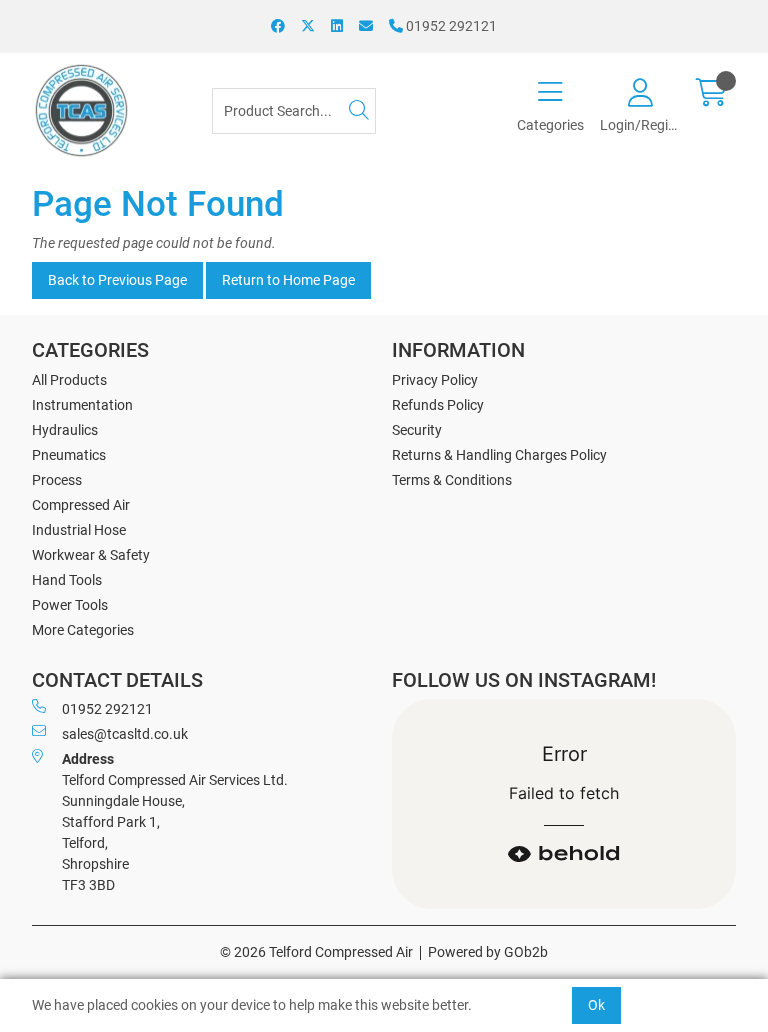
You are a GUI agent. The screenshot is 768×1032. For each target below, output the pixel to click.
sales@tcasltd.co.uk (125, 734)
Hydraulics (65, 430)
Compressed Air (81, 505)
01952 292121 (450, 26)
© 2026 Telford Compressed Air (316, 952)
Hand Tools (67, 580)
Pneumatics (69, 455)
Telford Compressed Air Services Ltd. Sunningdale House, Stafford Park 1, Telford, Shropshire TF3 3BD (175, 822)
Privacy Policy (435, 380)
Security (417, 430)
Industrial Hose (79, 530)
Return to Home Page (288, 280)
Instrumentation (82, 405)
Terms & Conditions (452, 480)
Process (57, 480)
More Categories (83, 630)
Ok (596, 1005)
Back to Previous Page (117, 280)
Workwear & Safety (91, 555)
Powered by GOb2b (488, 952)
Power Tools (70, 605)
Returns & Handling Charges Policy (499, 455)
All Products (69, 380)
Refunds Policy (438, 405)
